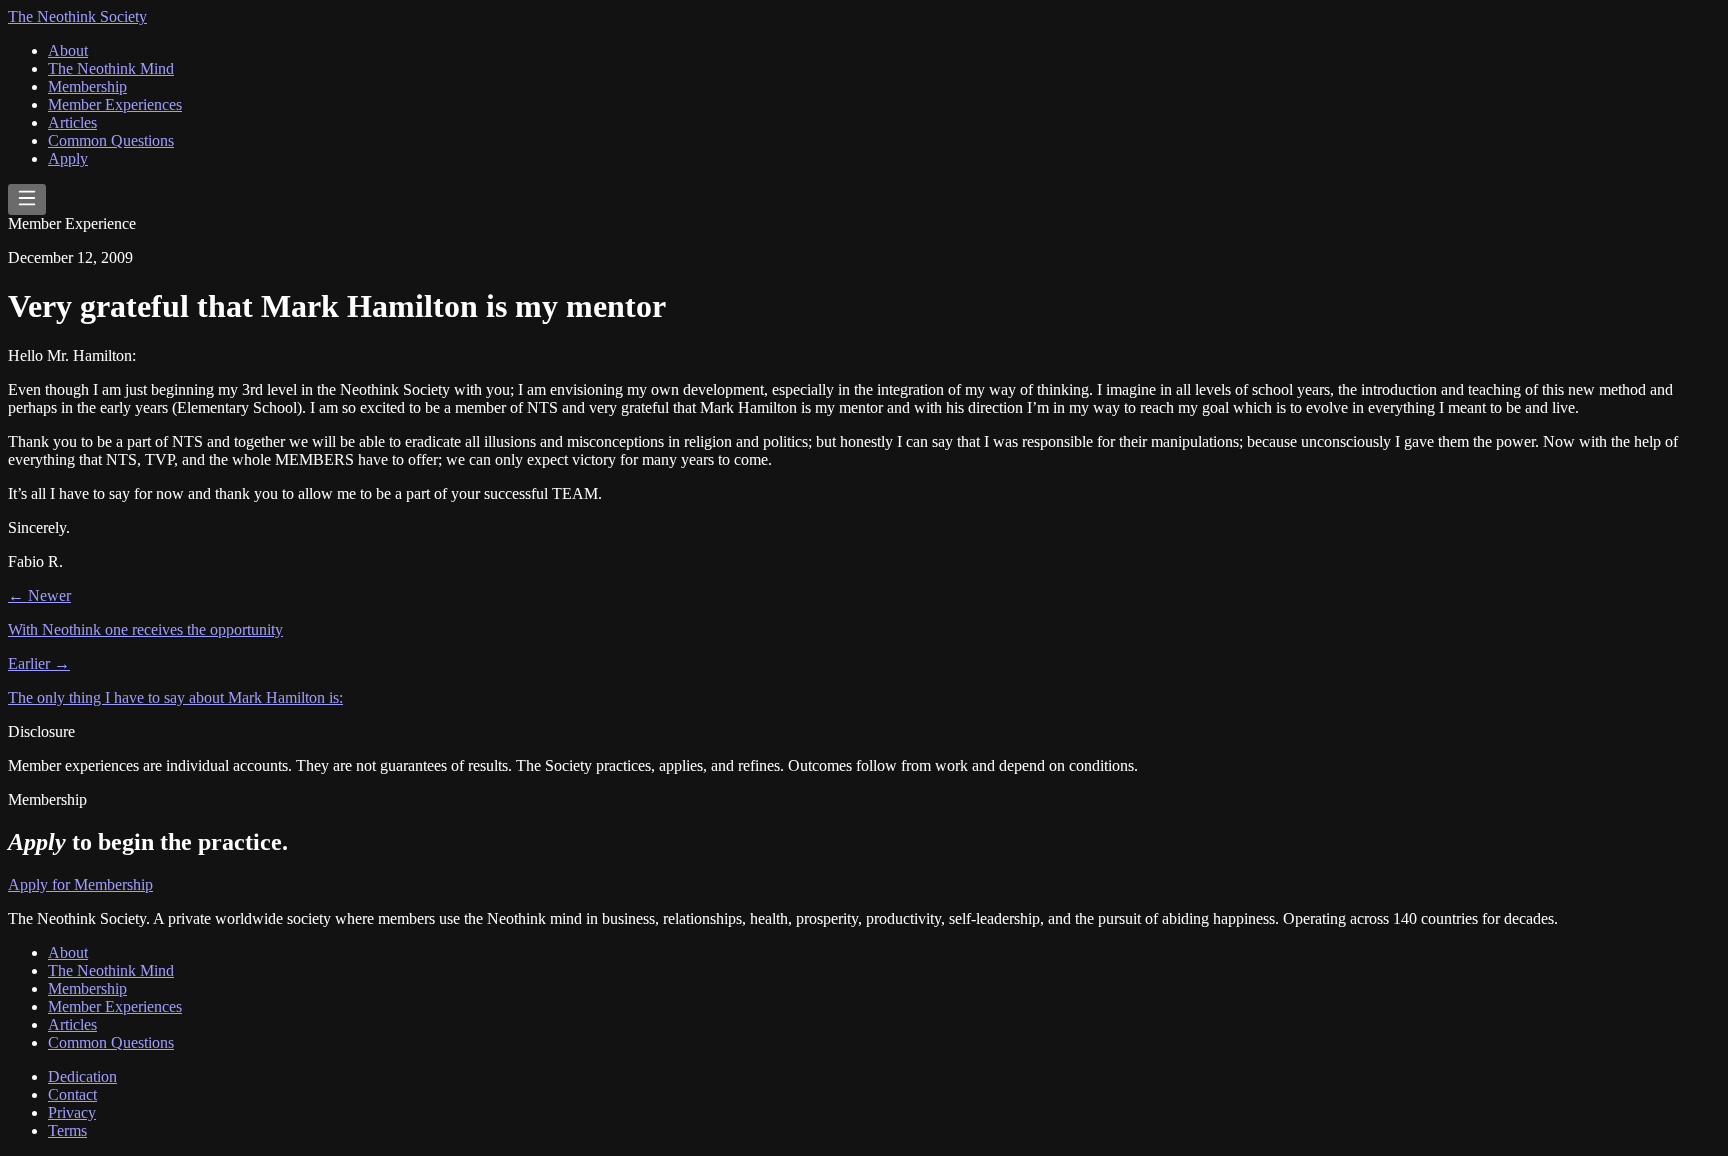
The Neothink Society (77, 16)
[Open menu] (27, 199)
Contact (72, 1094)
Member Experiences (115, 104)
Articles (72, 122)
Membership (87, 86)
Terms (67, 1130)
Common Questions (111, 140)
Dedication (82, 1076)
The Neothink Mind (111, 68)
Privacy (72, 1112)
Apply (68, 158)
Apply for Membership (80, 884)
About (68, 50)
